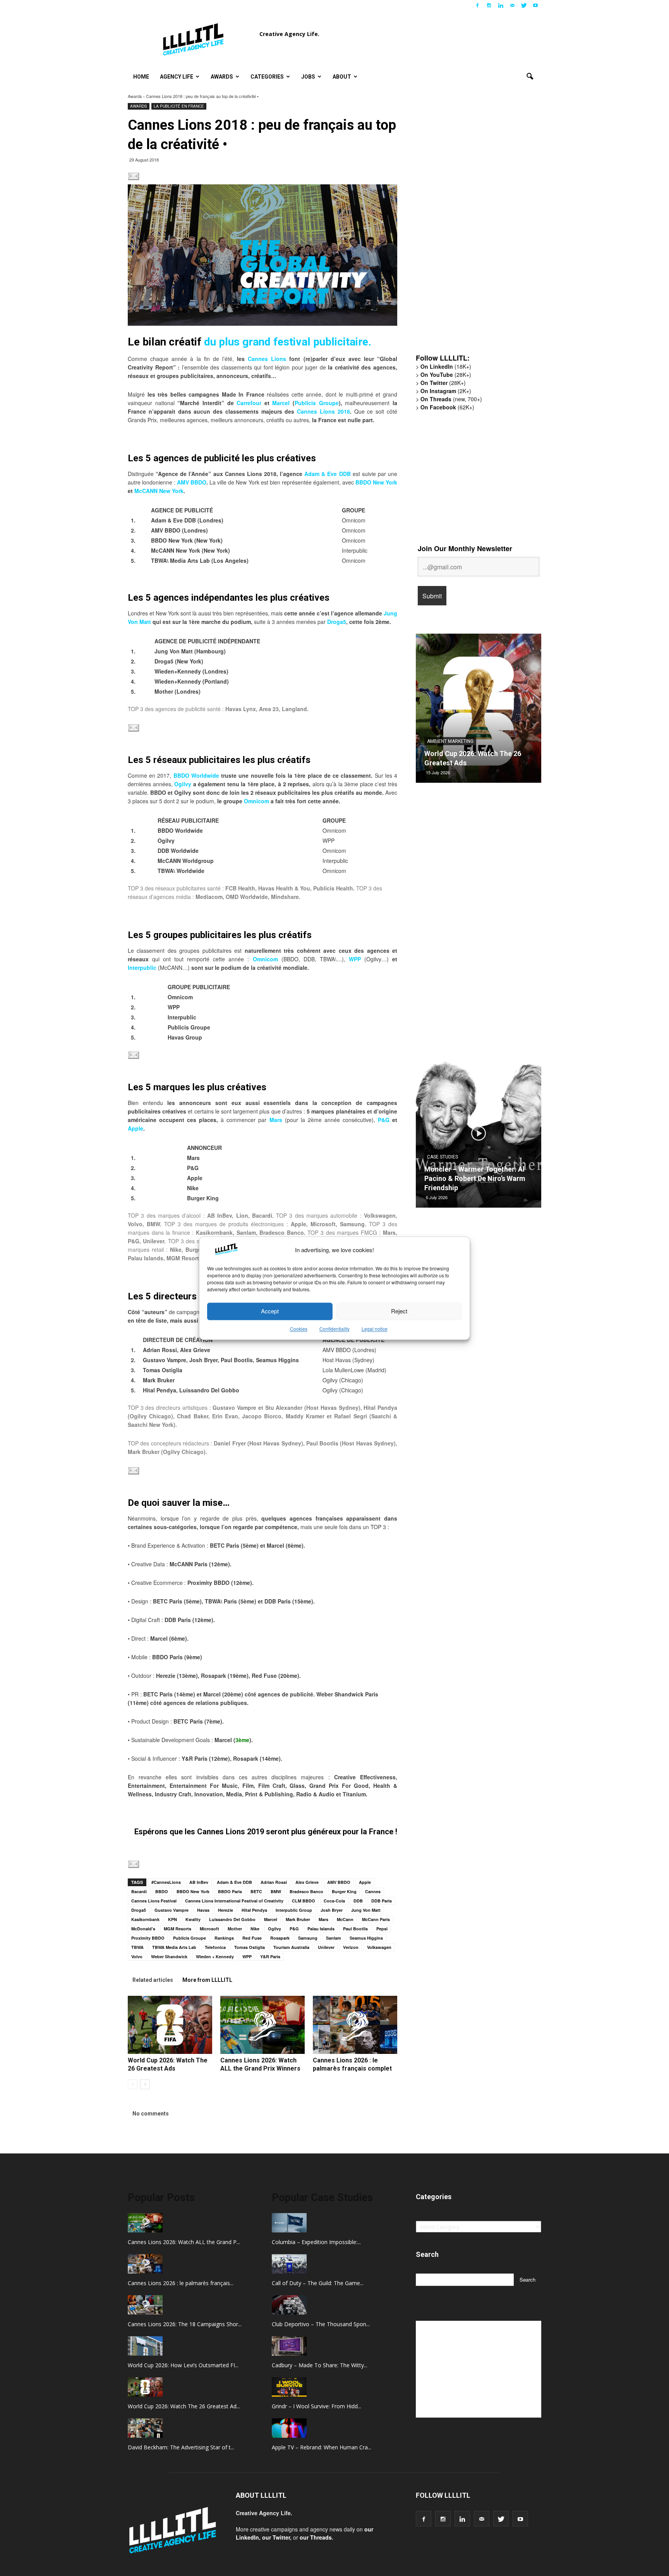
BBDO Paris (230, 1891)
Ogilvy (183, 784)
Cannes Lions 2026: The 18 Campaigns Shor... (185, 2324)
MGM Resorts (178, 1929)
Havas (203, 1910)
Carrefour (249, 403)
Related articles (153, 1980)
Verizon (351, 1947)
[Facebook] (477, 5)
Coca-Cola (334, 1901)
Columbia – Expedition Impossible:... (316, 2242)
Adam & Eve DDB (327, 474)
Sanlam (334, 1938)
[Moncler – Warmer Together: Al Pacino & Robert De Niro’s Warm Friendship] (479, 1136)
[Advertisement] (474, 227)
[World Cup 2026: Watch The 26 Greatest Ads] (170, 2025)
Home (141, 77)
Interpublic (142, 968)
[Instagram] (489, 5)
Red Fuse (252, 1938)
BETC (256, 1891)
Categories (267, 77)
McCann (345, 1919)
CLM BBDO (304, 1901)
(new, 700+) (451, 399)
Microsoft (209, 1929)
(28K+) (446, 375)
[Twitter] (524, 5)
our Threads (316, 2537)
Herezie (226, 1910)
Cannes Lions (267, 359)
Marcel (281, 403)
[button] (530, 77)
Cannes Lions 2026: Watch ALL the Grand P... (184, 2242)
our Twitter (276, 2537)
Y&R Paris (270, 1956)
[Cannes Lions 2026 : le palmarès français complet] (355, 2025)
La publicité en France (179, 106)
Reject (399, 1311)
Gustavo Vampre (172, 1910)
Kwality (193, 1919)
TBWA (137, 1947)
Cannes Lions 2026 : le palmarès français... (181, 2283)
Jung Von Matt (366, 1910)
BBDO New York (376, 482)
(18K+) (446, 366)
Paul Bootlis (355, 1929)
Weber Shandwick (169, 1956)
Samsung (308, 1938)
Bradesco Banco (306, 1891)
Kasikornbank (145, 1919)
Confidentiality (334, 1329)
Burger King (344, 1891)
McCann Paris (376, 1919)
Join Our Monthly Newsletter (465, 548)
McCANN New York (159, 491)
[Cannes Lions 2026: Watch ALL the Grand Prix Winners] (262, 2025)
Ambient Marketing (450, 741)
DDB (358, 1901)
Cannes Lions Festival (154, 1901)
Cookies (299, 1329)
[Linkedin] (501, 5)
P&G (384, 1120)
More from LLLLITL (207, 1980)
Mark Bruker (298, 1919)
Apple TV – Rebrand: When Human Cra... (322, 2447)
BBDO (162, 1891)
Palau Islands (321, 1929)
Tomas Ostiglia (250, 1947)
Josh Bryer (332, 1910)
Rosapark (280, 1938)
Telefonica (215, 1947)
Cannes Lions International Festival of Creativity (234, 1901)
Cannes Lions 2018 (323, 411)
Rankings (224, 1938)
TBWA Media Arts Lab (174, 1947)
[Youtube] (535, 5)
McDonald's (143, 1929)
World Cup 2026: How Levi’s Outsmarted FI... (183, 2365)
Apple (136, 1128)
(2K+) (446, 391)
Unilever (326, 1947)
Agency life (177, 77)
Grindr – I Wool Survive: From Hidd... (316, 2406)
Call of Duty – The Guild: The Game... (318, 2283)
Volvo (137, 1956)
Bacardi (139, 1891)
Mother (235, 1929)
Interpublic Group (294, 1910)
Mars (323, 1919)
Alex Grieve (307, 1882)
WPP (355, 959)
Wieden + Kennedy (215, 1956)
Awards (222, 77)
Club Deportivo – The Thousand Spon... (321, 2324)
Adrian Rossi (274, 1882)
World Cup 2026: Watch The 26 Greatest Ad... (184, 2406)
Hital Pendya (254, 1910)
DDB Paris (382, 1901)
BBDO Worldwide (196, 775)
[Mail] (512, 5)
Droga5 (337, 622)
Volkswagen (379, 1947)
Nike (255, 1929)
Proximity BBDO (148, 1938)
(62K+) (447, 407)
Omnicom (256, 801)
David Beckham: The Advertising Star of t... (181, 2447)
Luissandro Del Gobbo (232, 1919)
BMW (276, 1891)
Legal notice (375, 1329)
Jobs (308, 77)
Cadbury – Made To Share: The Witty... (320, 2365)
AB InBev (199, 1882)
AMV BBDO (192, 482)
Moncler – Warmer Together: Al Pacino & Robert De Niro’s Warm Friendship (475, 1178)
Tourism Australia (291, 1947)
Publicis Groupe (317, 403)
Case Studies (443, 1157)
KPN (172, 1919)
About (342, 77)
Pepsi (382, 1929)
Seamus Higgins (366, 1938)
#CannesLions (166, 1882)
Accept (270, 1311)
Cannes (373, 1891)
